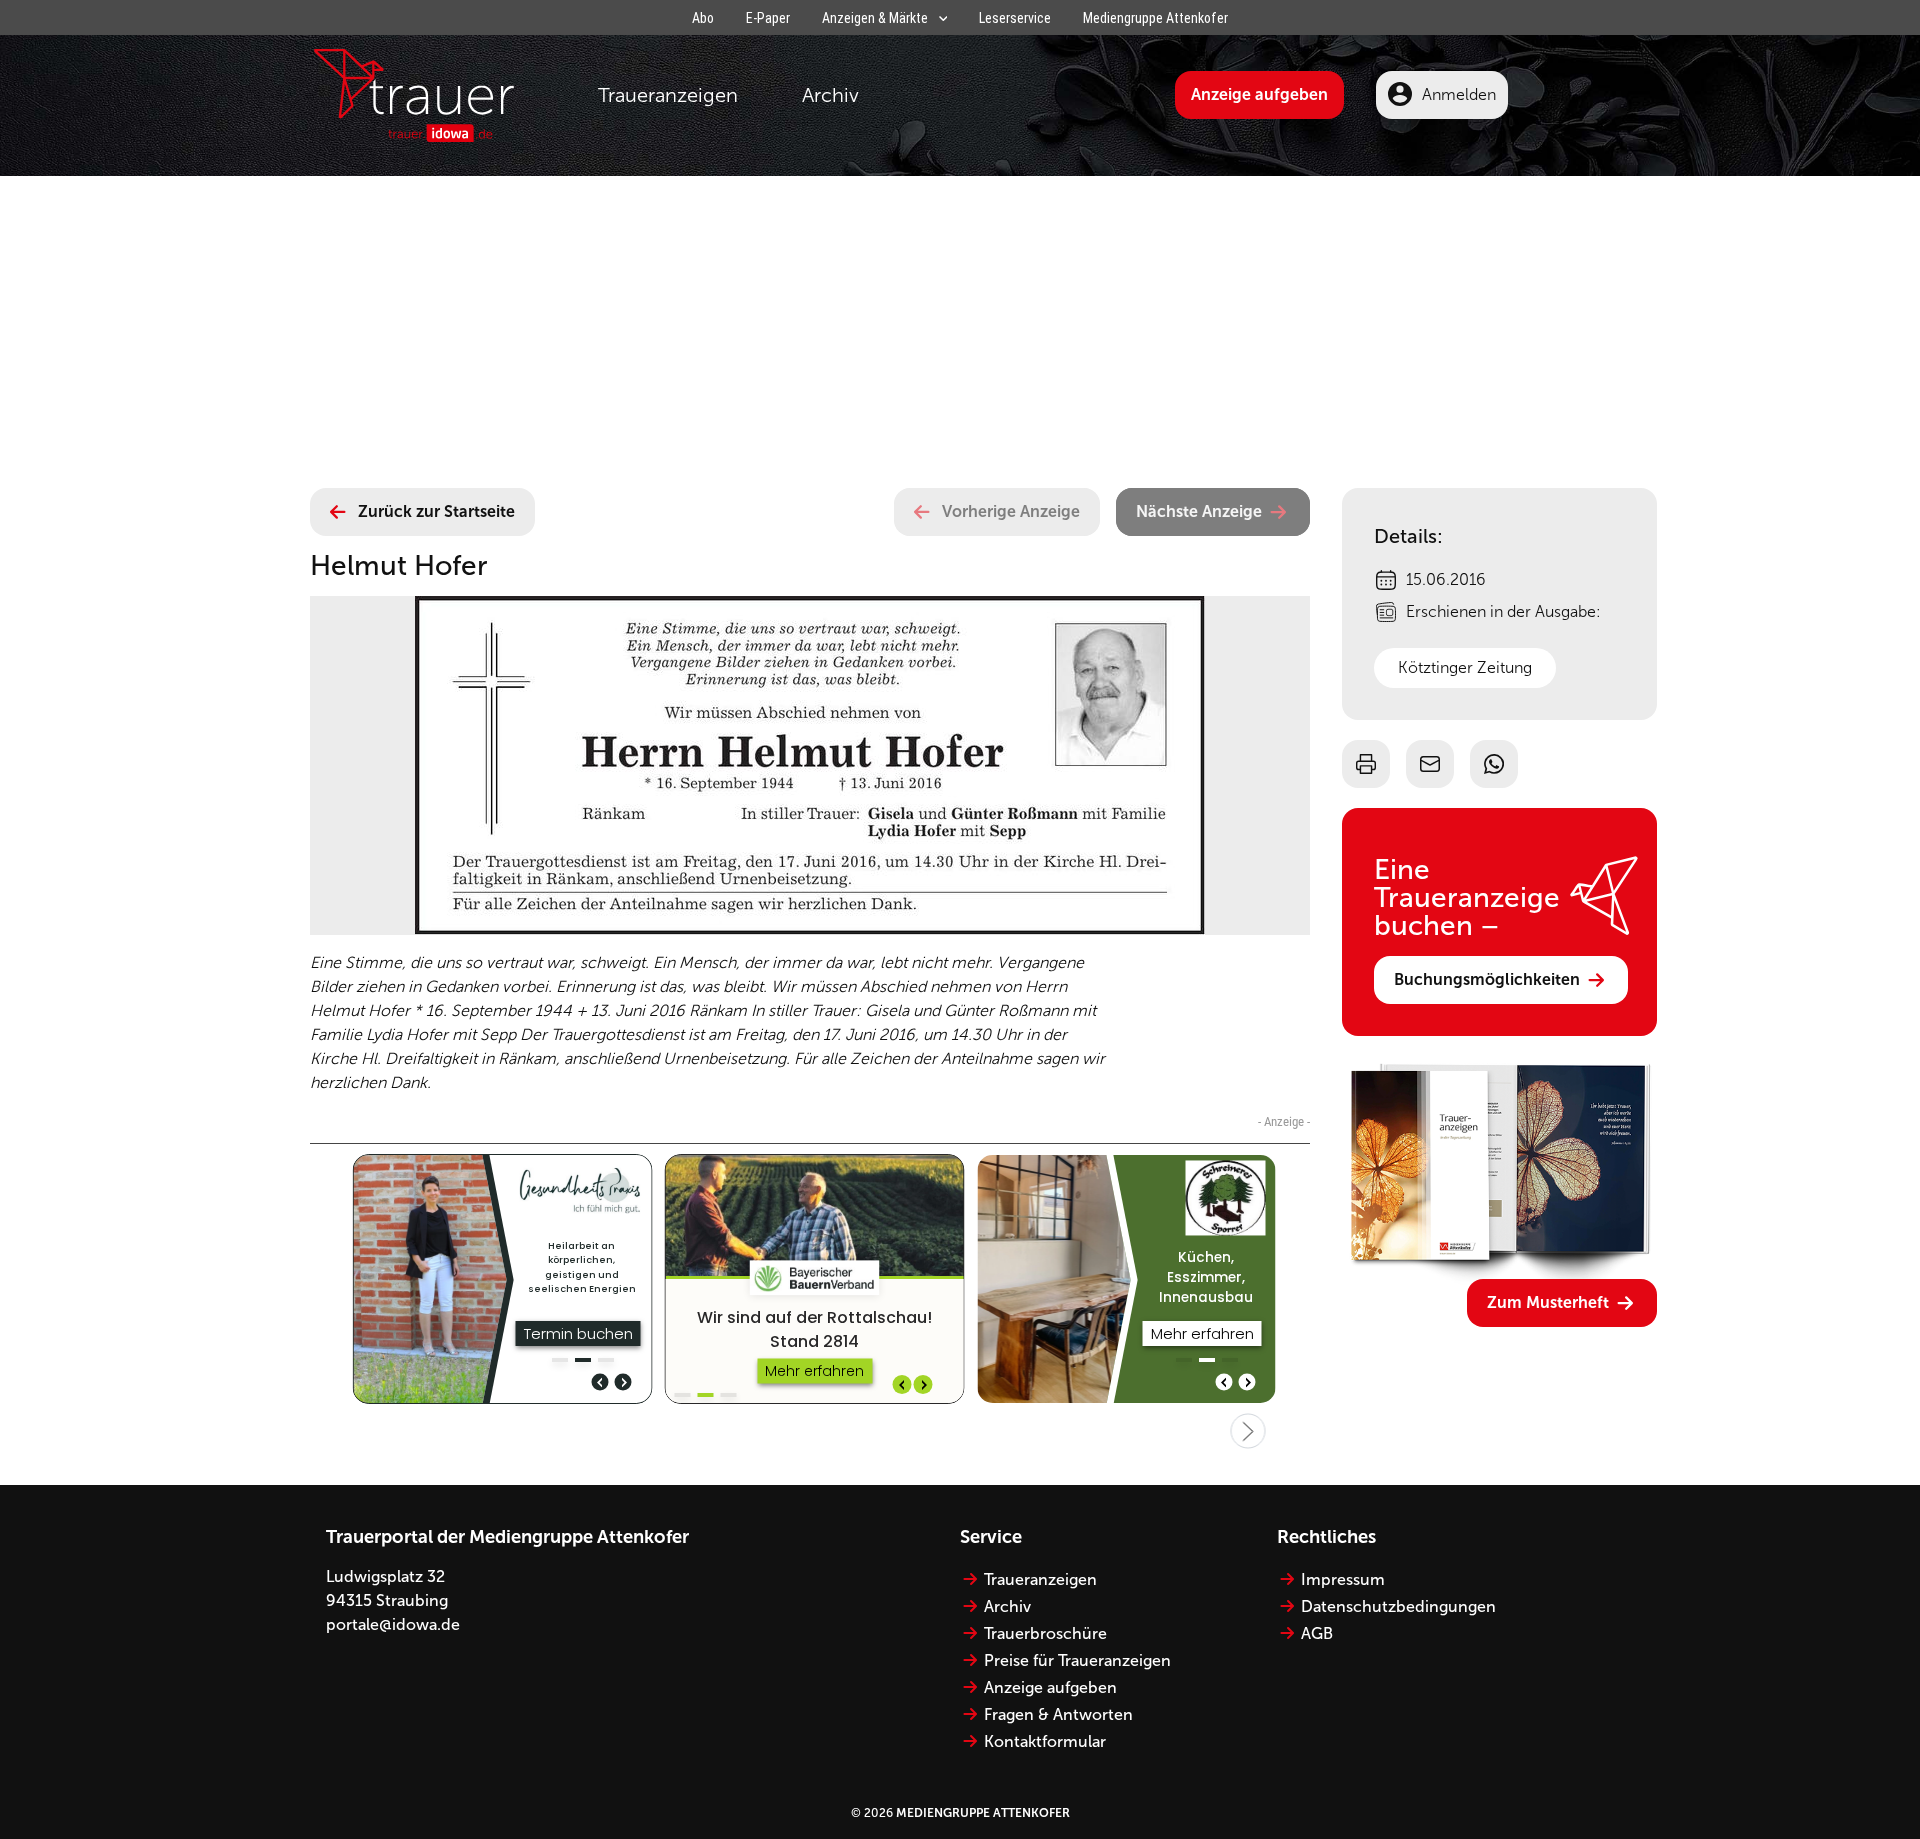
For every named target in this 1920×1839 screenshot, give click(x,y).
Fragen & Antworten (1058, 1714)
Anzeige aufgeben (1259, 94)
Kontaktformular (1045, 1741)
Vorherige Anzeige (1011, 511)
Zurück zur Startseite (436, 511)
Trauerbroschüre (1045, 1633)
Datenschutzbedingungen (1398, 1606)
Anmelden (1459, 94)
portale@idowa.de (393, 1624)
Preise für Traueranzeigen (1077, 1660)
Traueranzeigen (668, 95)
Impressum (1343, 1579)
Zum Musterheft (1548, 1302)
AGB (1317, 1633)
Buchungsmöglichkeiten (1487, 979)
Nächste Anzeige (1199, 511)
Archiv (830, 95)
